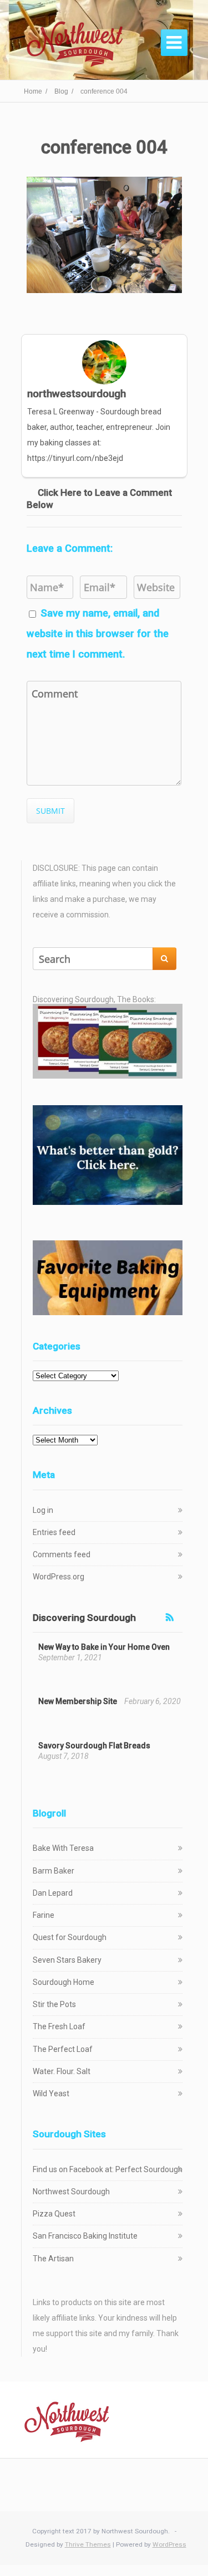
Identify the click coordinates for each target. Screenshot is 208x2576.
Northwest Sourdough (71, 2192)
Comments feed (62, 1554)
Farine (44, 1915)
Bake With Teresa (63, 1848)
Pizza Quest (54, 2214)
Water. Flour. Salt (62, 2071)
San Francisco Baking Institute (85, 2236)
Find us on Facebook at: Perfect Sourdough (108, 2169)
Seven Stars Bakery (67, 1960)
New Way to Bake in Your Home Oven (104, 1647)
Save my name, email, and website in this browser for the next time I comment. (98, 633)
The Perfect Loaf (63, 2049)
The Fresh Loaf (59, 2026)
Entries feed (54, 1532)
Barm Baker (54, 1871)
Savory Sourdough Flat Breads (94, 1746)
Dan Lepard (53, 1893)
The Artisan (53, 2259)
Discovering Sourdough (84, 1618)
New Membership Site (78, 1701)
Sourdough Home (64, 1982)
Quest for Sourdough (70, 1937)
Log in (43, 1510)
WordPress (169, 2544)
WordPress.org (59, 1577)
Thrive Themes (88, 2544)
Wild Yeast (51, 2093)
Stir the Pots (54, 2004)
